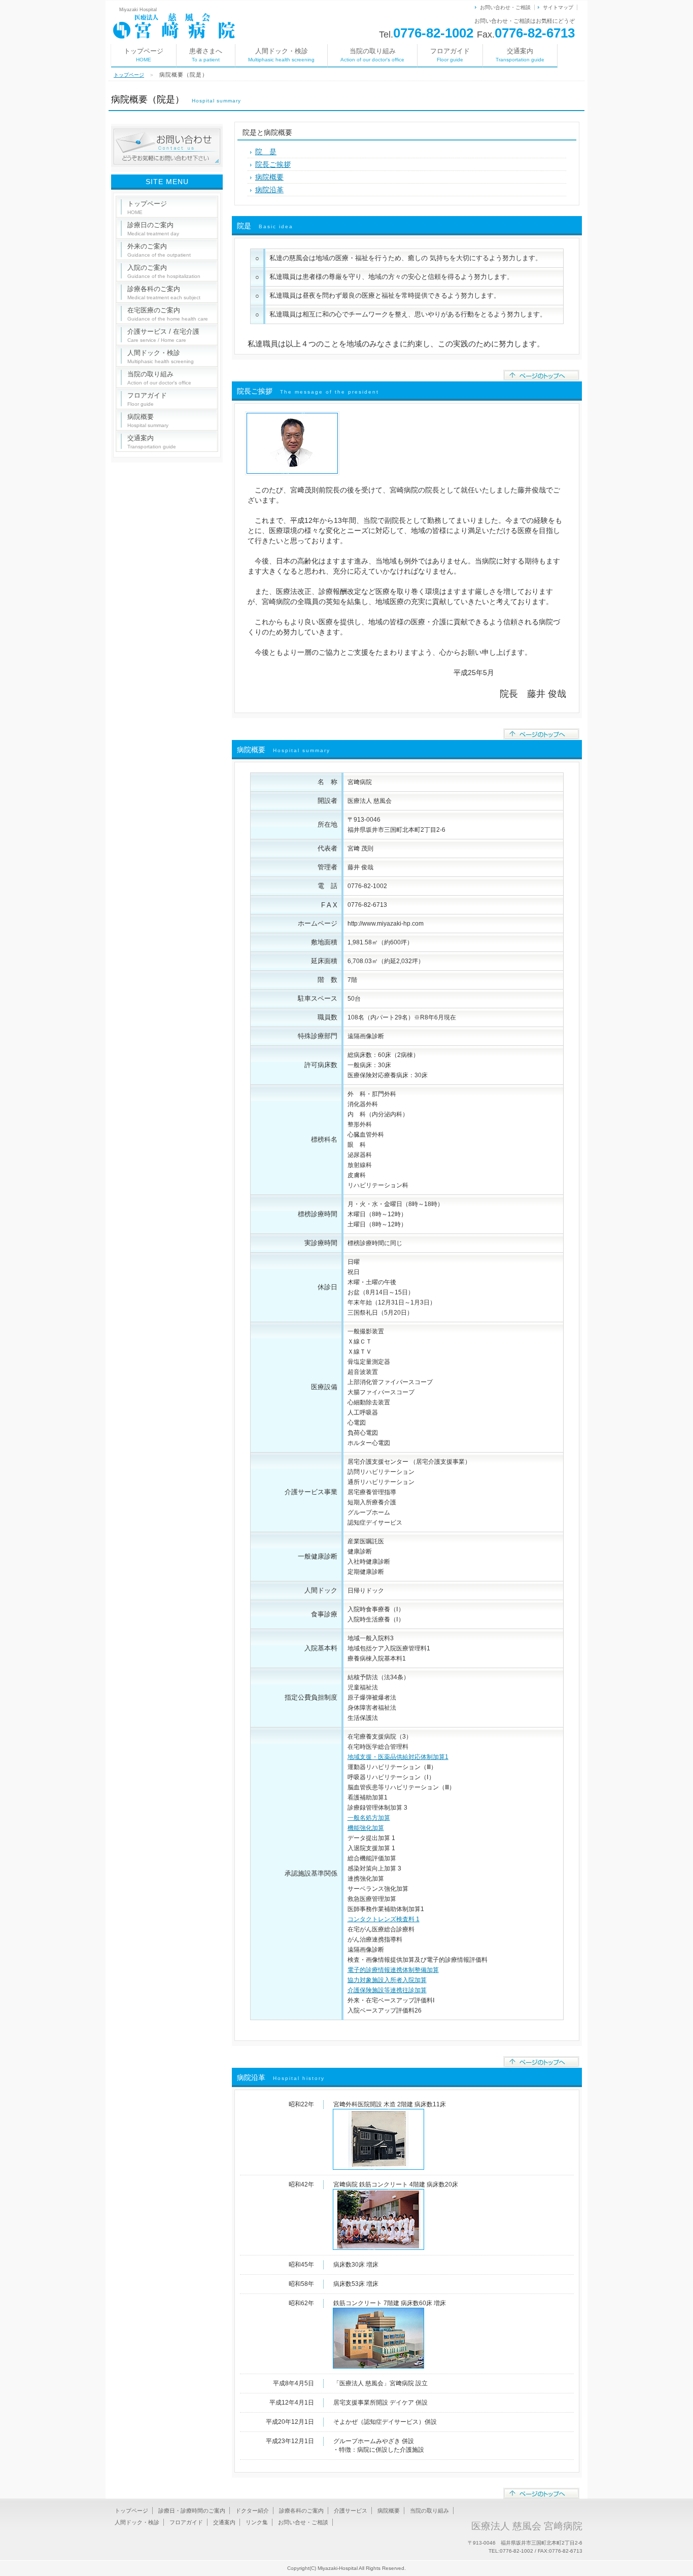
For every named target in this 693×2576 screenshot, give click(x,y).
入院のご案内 (164, 271)
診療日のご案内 (153, 229)
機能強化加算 (366, 1828)
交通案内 (520, 55)
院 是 (266, 152)
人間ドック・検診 (281, 55)
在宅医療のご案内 (168, 314)
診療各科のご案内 (164, 293)
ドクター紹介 (252, 2511)
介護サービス (351, 2511)
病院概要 (269, 177)
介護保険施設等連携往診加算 (387, 1990)
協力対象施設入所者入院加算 (387, 1980)
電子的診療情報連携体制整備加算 (393, 1970)
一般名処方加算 (369, 1818)
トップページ (144, 55)
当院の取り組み (372, 55)
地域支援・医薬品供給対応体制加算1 (398, 1757)
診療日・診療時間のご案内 (192, 2511)
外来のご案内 (159, 250)
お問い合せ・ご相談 (303, 2522)
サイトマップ (558, 7)
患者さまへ (206, 55)
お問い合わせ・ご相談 (505, 7)
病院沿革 (269, 190)
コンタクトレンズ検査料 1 (384, 1919)
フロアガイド (450, 55)
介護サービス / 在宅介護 (163, 335)
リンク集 (257, 2522)
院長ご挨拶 (273, 164)
